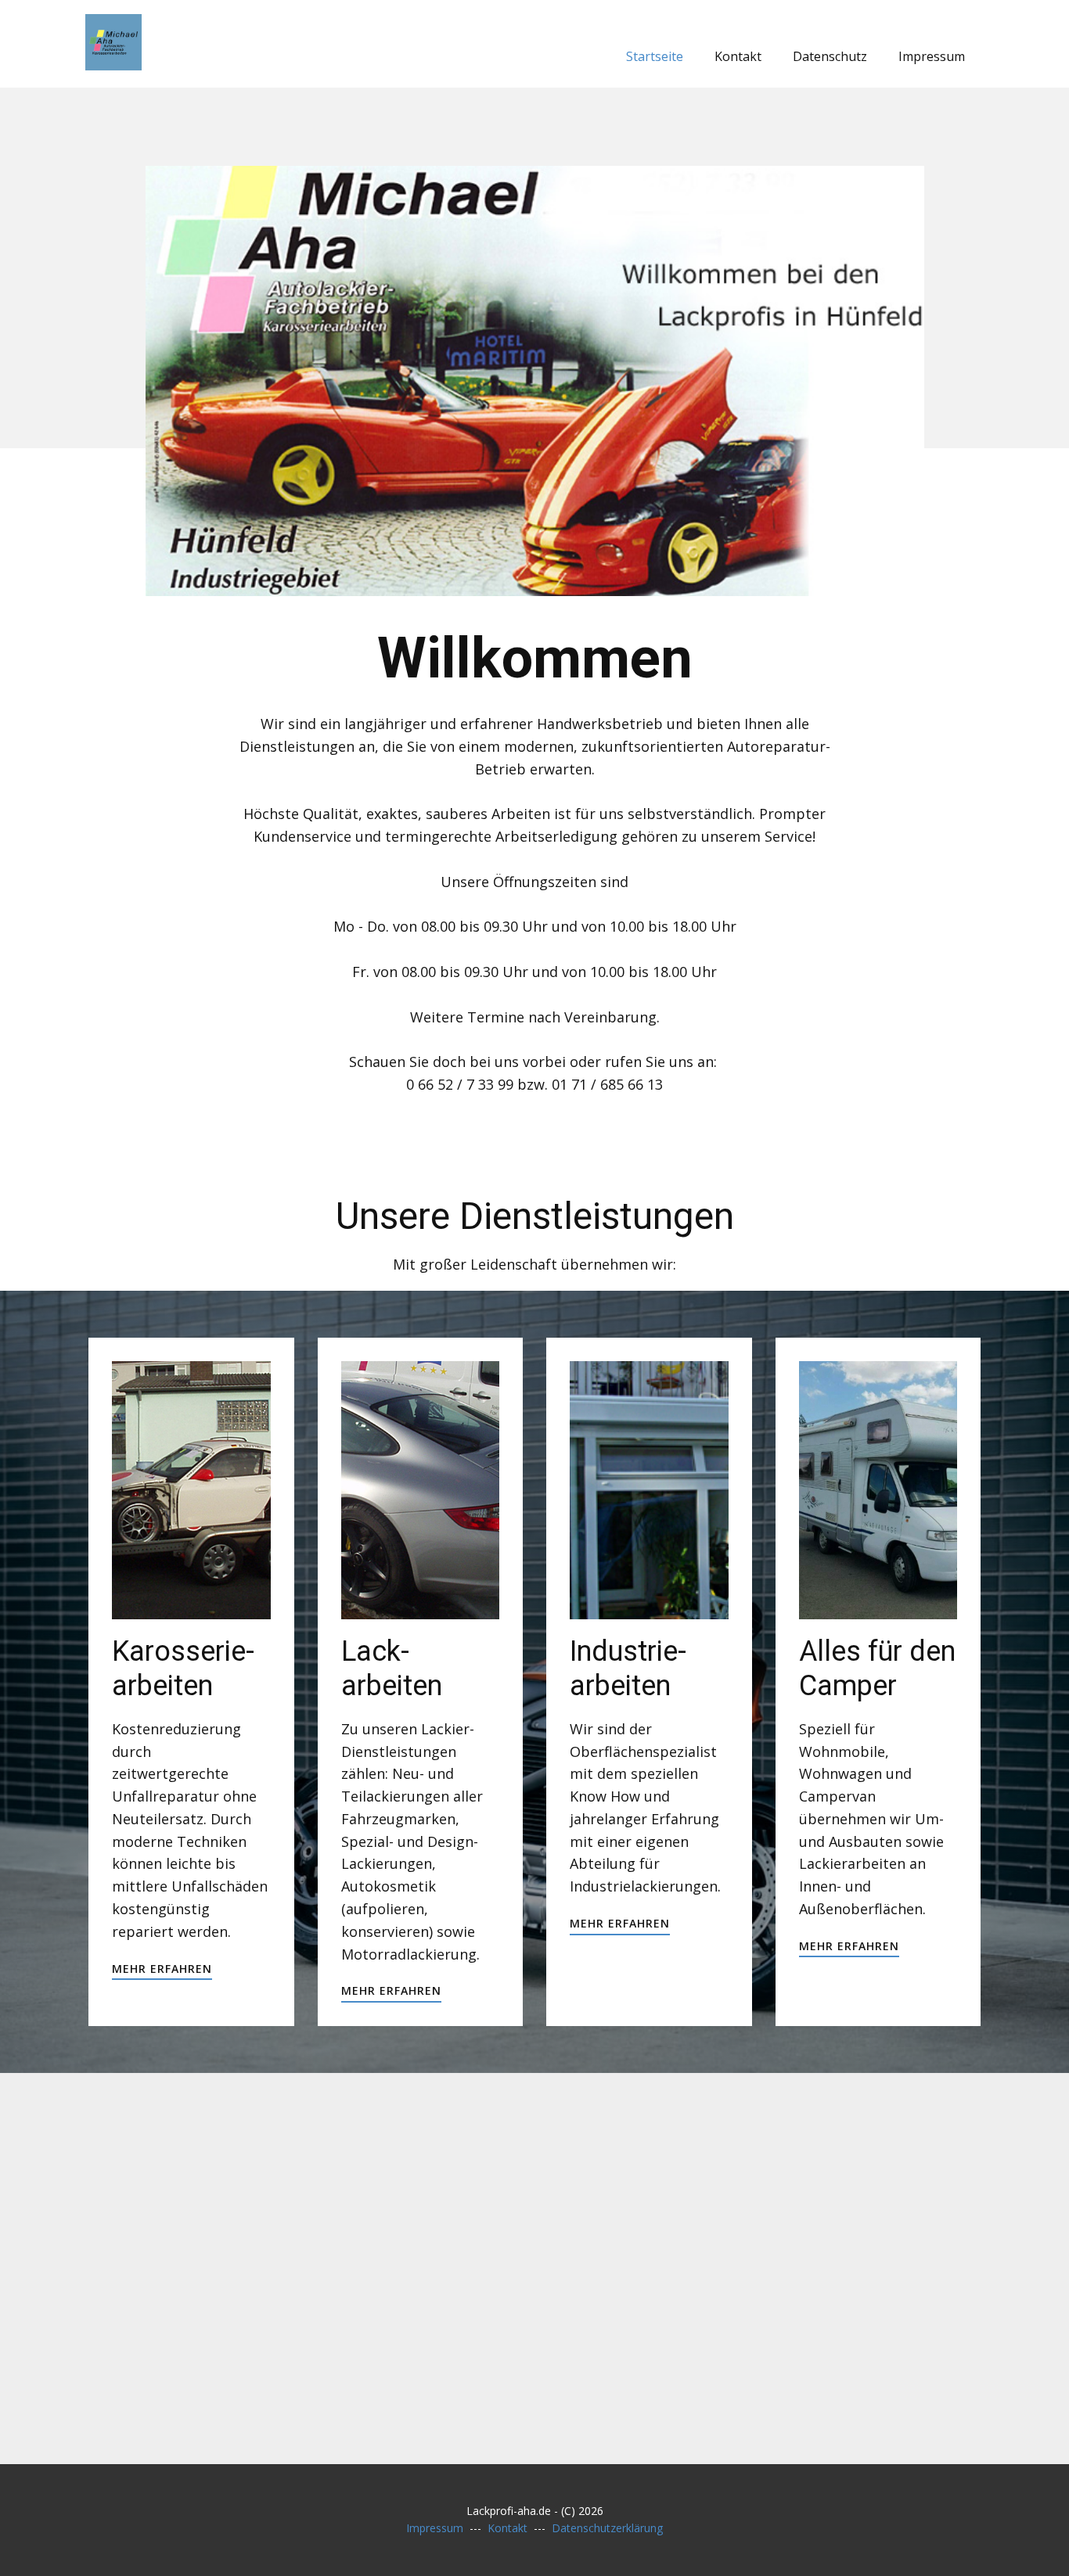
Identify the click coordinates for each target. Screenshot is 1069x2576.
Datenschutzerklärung (607, 2528)
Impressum (435, 2528)
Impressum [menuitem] (932, 56)
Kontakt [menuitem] (738, 56)
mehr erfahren (162, 1969)
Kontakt (508, 2528)
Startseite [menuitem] (655, 56)
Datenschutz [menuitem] (830, 56)
